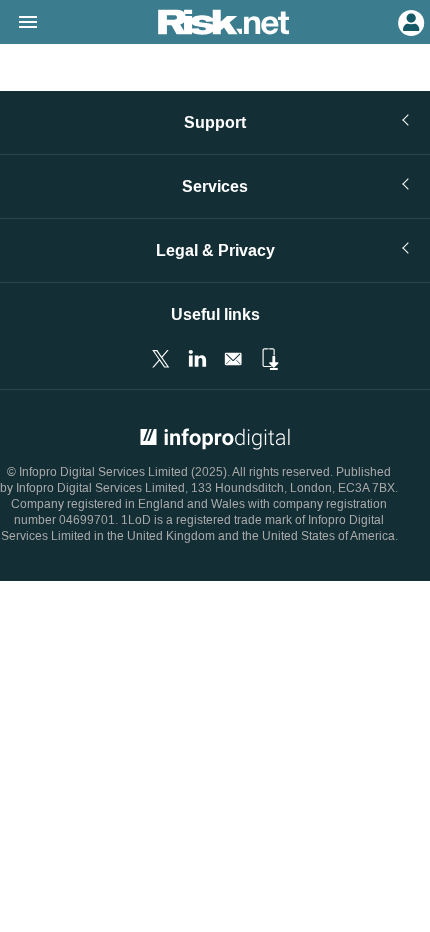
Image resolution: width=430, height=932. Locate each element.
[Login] (409, 21)
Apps (269, 359)
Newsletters (233, 359)
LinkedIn (197, 359)
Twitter (161, 359)
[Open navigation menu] (19, 23)
